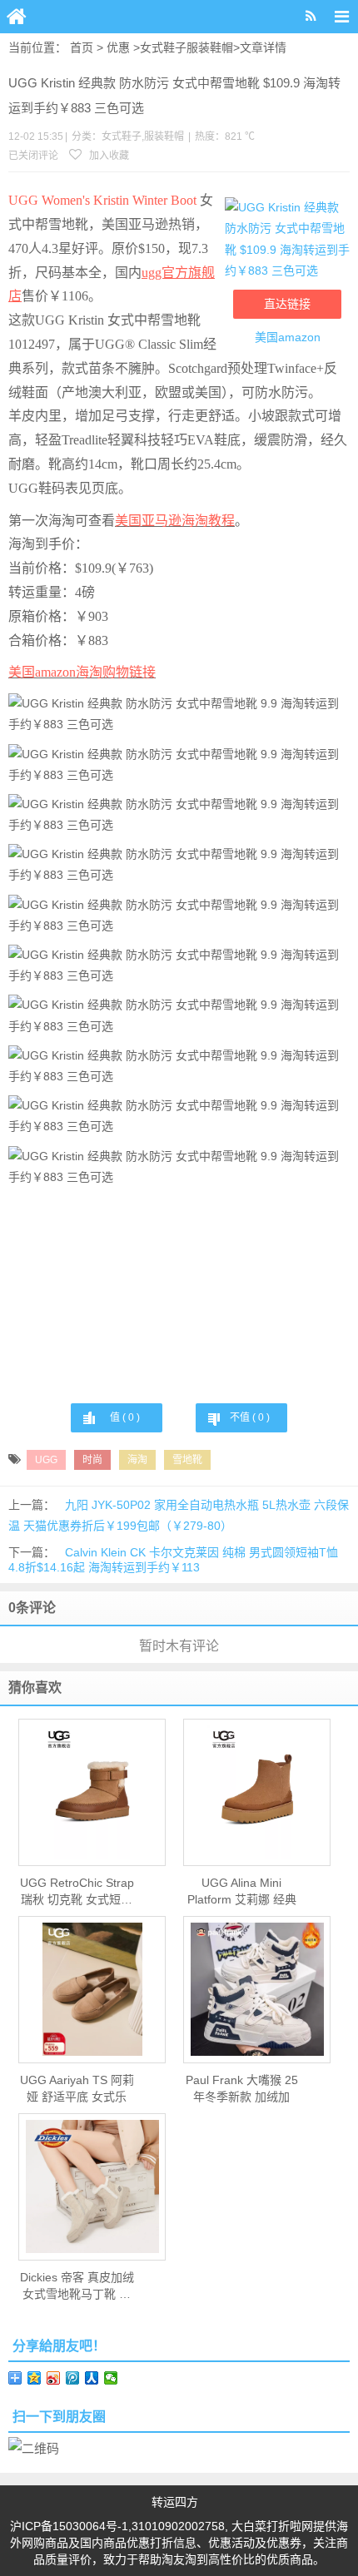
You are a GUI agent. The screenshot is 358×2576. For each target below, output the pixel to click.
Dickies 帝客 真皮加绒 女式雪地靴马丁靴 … (77, 2286)
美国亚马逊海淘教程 (175, 521)
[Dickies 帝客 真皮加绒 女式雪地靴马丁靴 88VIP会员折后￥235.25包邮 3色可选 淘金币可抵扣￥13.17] (92, 2186)
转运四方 (175, 2502)
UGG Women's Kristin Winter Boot (102, 200)
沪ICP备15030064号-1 (69, 2526)
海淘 (137, 1460)
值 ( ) (125, 1417)
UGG (46, 1460)
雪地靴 (187, 1460)
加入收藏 (108, 156)
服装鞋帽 (210, 47)
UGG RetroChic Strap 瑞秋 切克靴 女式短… (77, 1891)
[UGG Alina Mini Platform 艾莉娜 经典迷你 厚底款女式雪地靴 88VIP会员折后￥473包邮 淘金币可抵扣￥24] (257, 1792)
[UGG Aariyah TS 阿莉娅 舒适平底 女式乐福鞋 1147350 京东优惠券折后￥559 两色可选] (92, 1989)
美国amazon (288, 337)
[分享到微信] (111, 2378)
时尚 (92, 1460)
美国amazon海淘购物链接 (82, 672)
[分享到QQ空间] (35, 2378)
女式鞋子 (163, 47)
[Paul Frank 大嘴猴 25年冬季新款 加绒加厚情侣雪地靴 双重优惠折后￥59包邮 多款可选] (257, 1989)
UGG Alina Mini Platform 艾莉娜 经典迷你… (242, 1892)
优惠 (118, 47)
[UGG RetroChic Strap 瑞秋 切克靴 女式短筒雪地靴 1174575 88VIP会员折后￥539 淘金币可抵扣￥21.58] (92, 1792)
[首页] (17, 17)
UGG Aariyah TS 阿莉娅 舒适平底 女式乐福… (77, 2089)
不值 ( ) (250, 1417)
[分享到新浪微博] (54, 2378)
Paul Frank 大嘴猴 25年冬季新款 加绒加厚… (242, 2089)
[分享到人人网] (92, 2378)
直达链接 (287, 304)
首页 (82, 47)
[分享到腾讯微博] (73, 2378)
